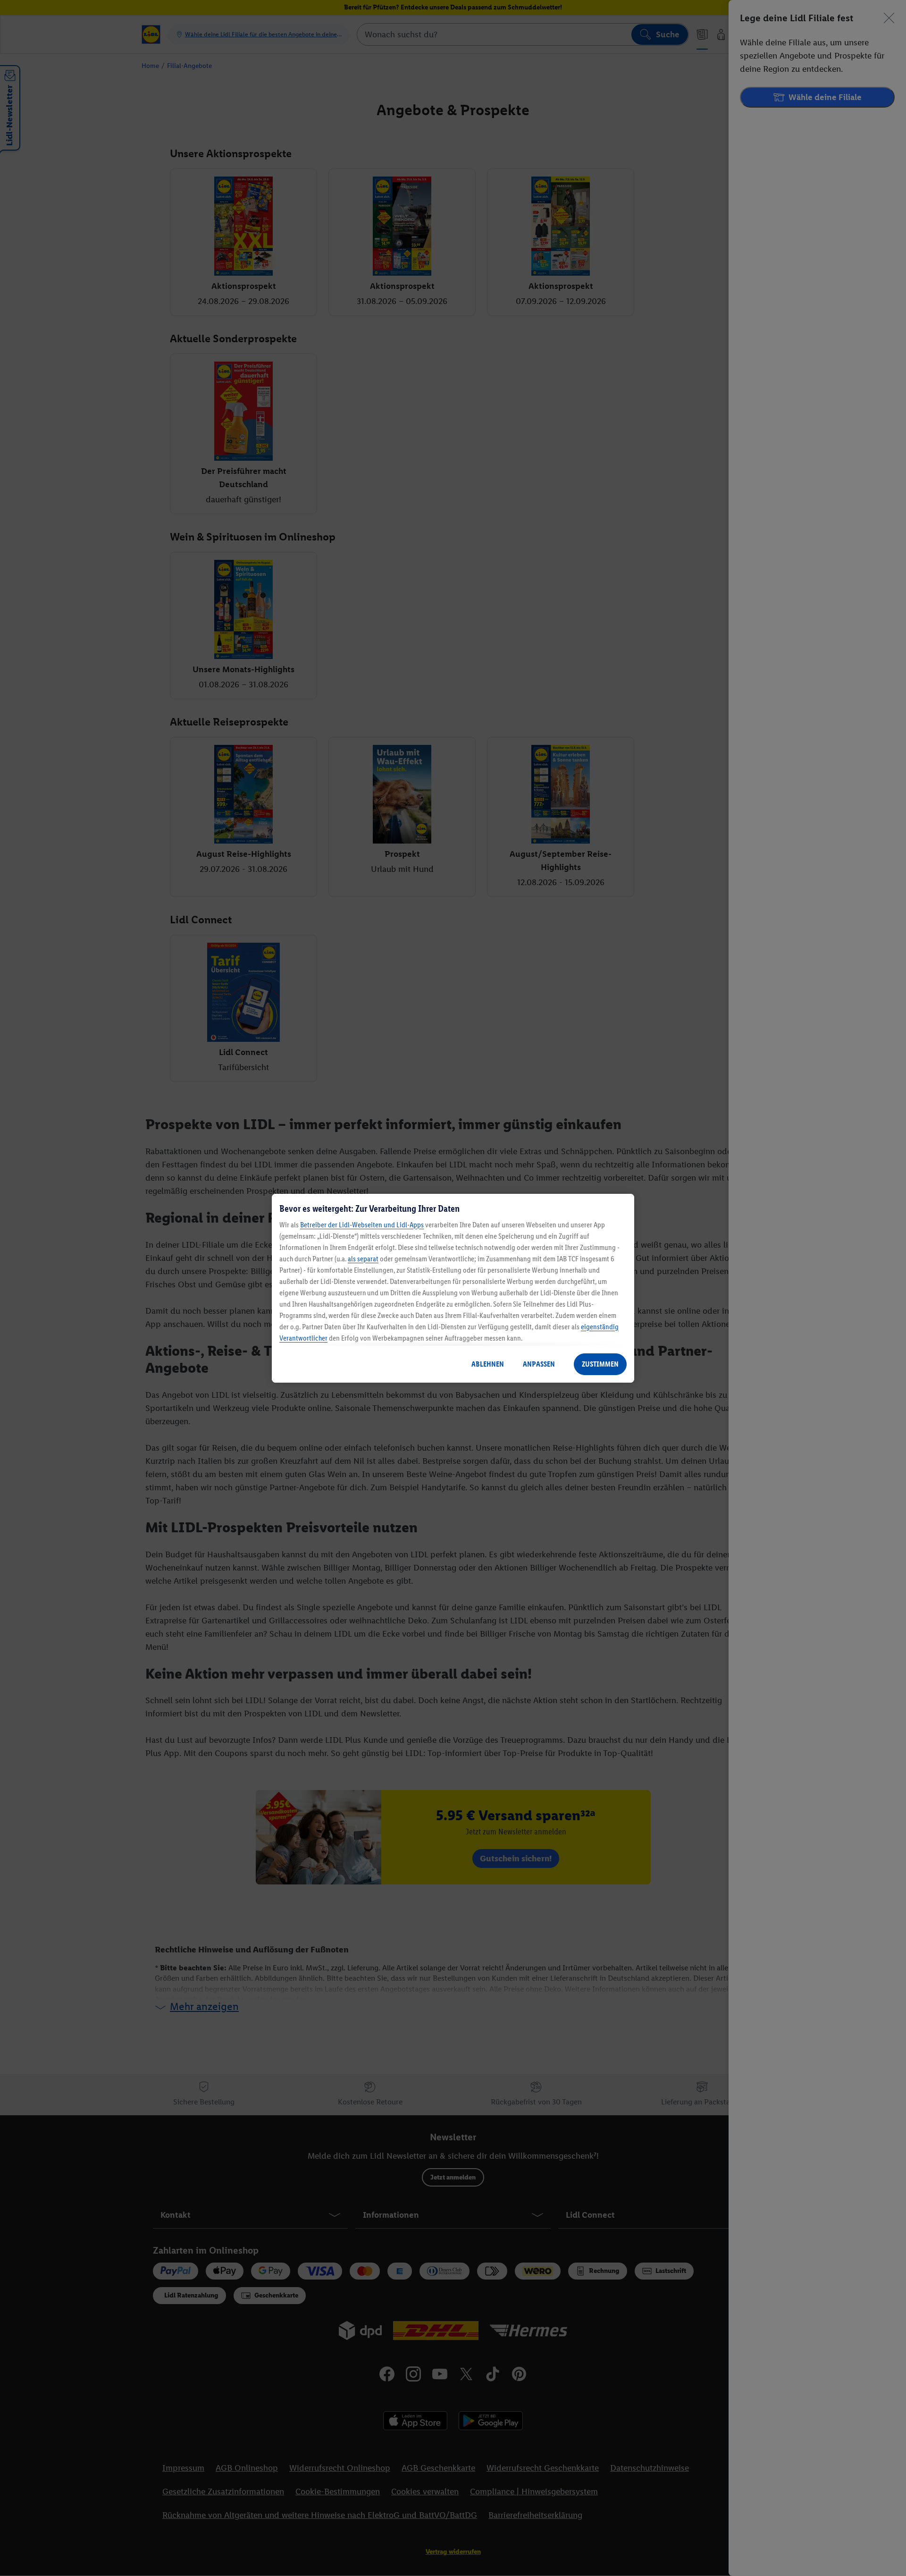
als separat (363, 1259)
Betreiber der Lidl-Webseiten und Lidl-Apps (362, 1225)
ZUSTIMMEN (600, 1364)
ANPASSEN (539, 1364)
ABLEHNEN (488, 1364)
